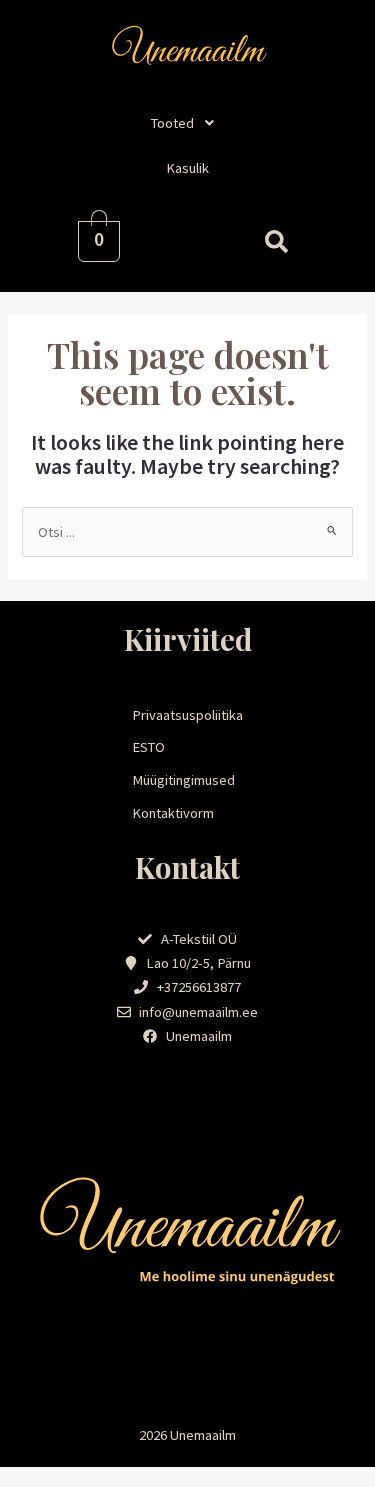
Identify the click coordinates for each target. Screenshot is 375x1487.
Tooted (172, 123)
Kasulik (187, 168)
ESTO (148, 747)
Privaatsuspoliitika (187, 715)
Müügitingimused (183, 780)
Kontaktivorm (173, 813)
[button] (188, 123)
